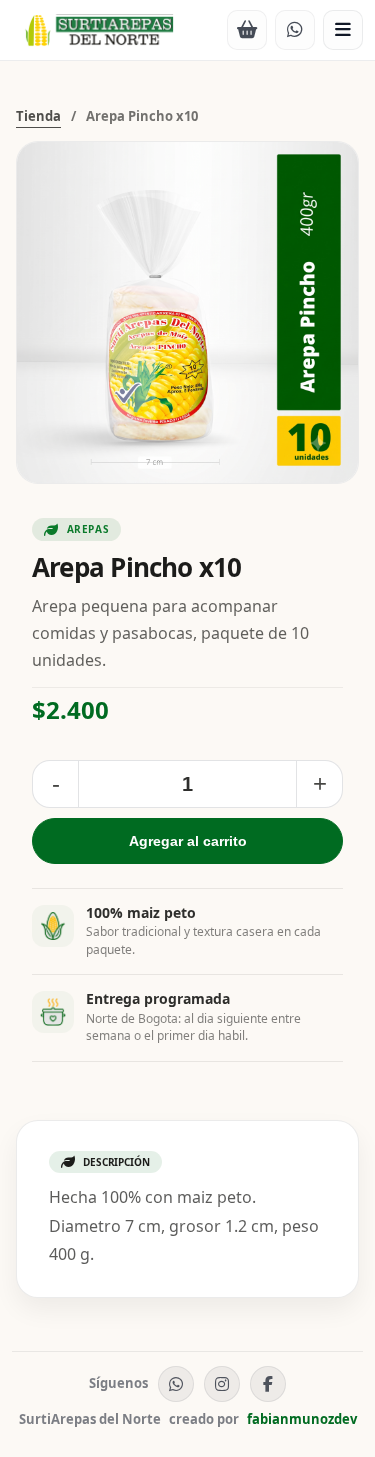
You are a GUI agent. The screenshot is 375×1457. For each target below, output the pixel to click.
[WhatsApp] (295, 30)
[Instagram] (222, 1384)
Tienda (38, 116)
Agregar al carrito (188, 841)
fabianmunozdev (302, 1419)
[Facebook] (268, 1384)
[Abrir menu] (343, 30)
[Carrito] (247, 30)
